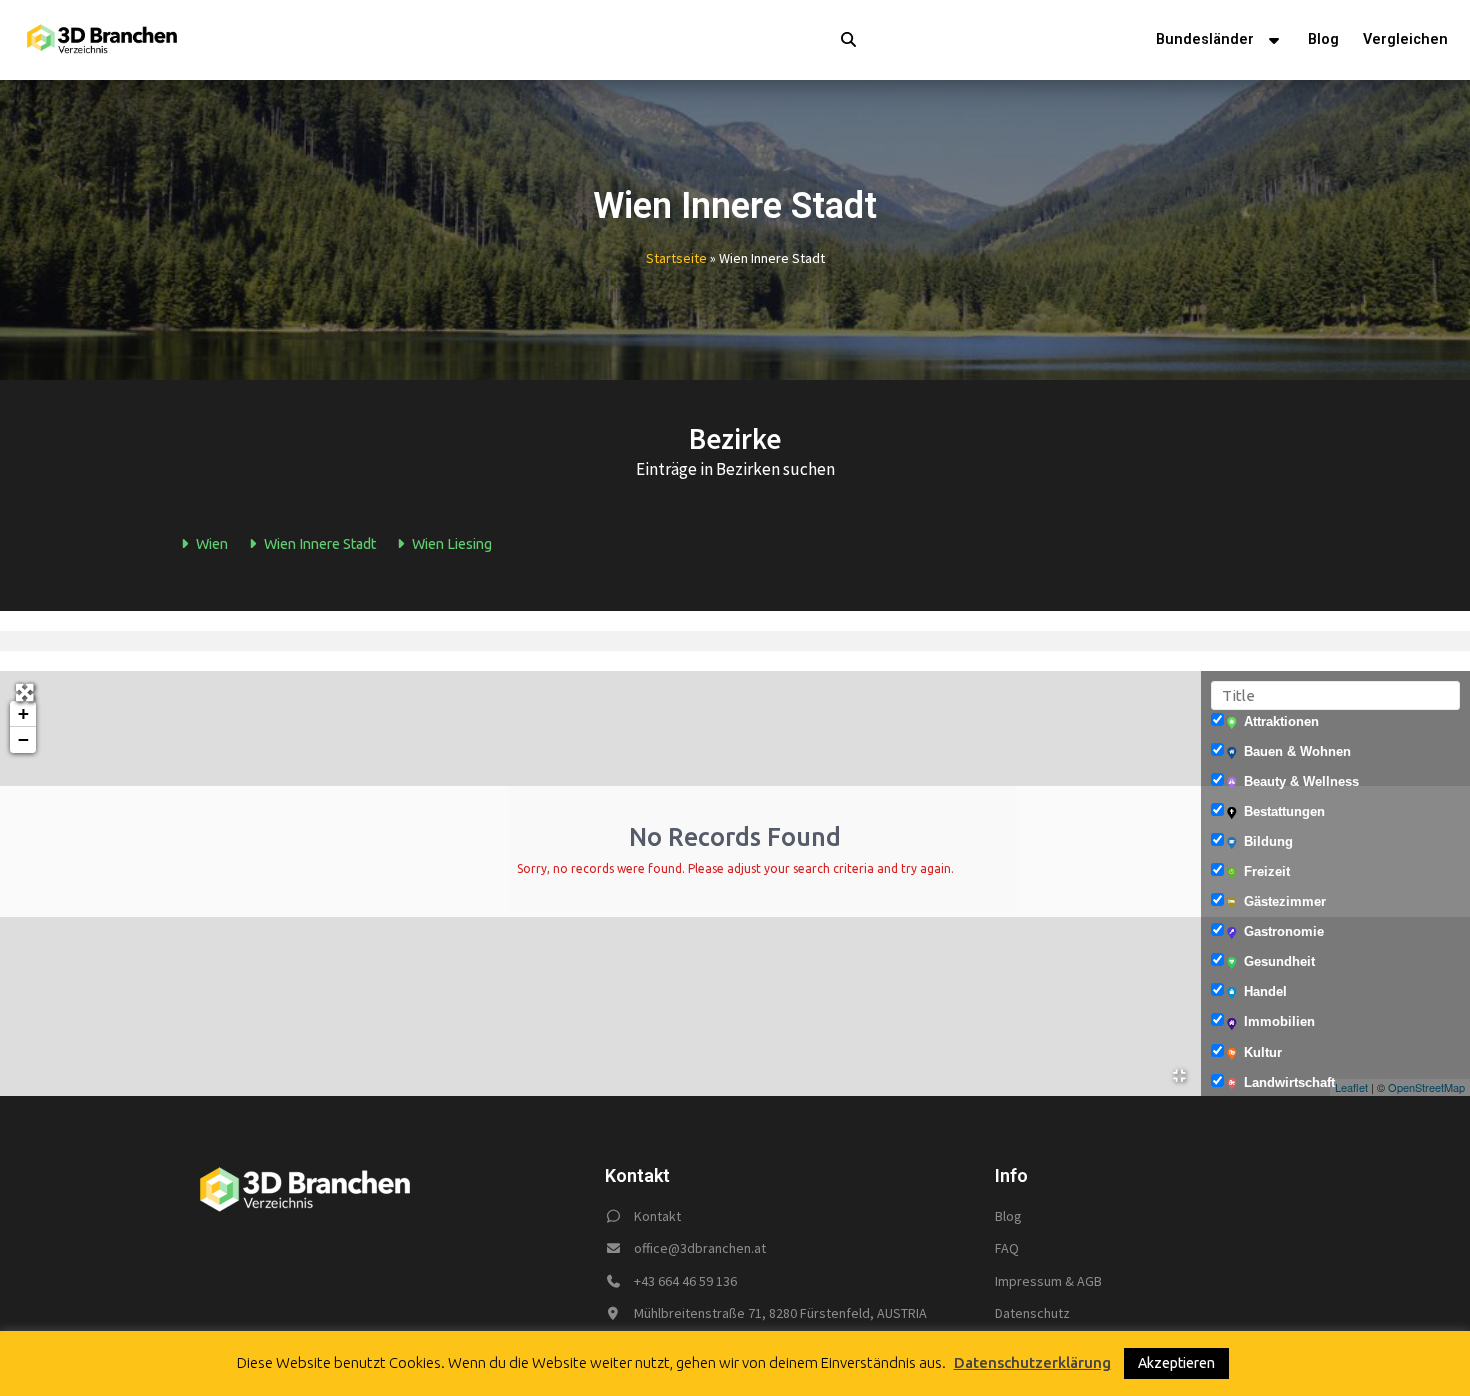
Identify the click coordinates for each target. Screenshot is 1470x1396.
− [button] (23, 739)
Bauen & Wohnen (1297, 751)
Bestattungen (1284, 811)
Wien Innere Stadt (318, 544)
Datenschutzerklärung (1032, 1362)
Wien (210, 544)
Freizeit (1267, 871)
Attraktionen (1281, 721)
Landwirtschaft (1289, 1082)
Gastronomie (1284, 931)
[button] (823, 40)
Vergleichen (1405, 39)
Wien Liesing (450, 544)
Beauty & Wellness (1301, 781)
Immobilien (1279, 1021)
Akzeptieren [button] (1176, 1363)
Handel (1265, 991)
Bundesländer (1205, 39)
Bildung (1268, 841)
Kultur (1263, 1052)
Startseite (676, 258)
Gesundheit (1279, 961)
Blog (1323, 39)
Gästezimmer (1285, 901)
